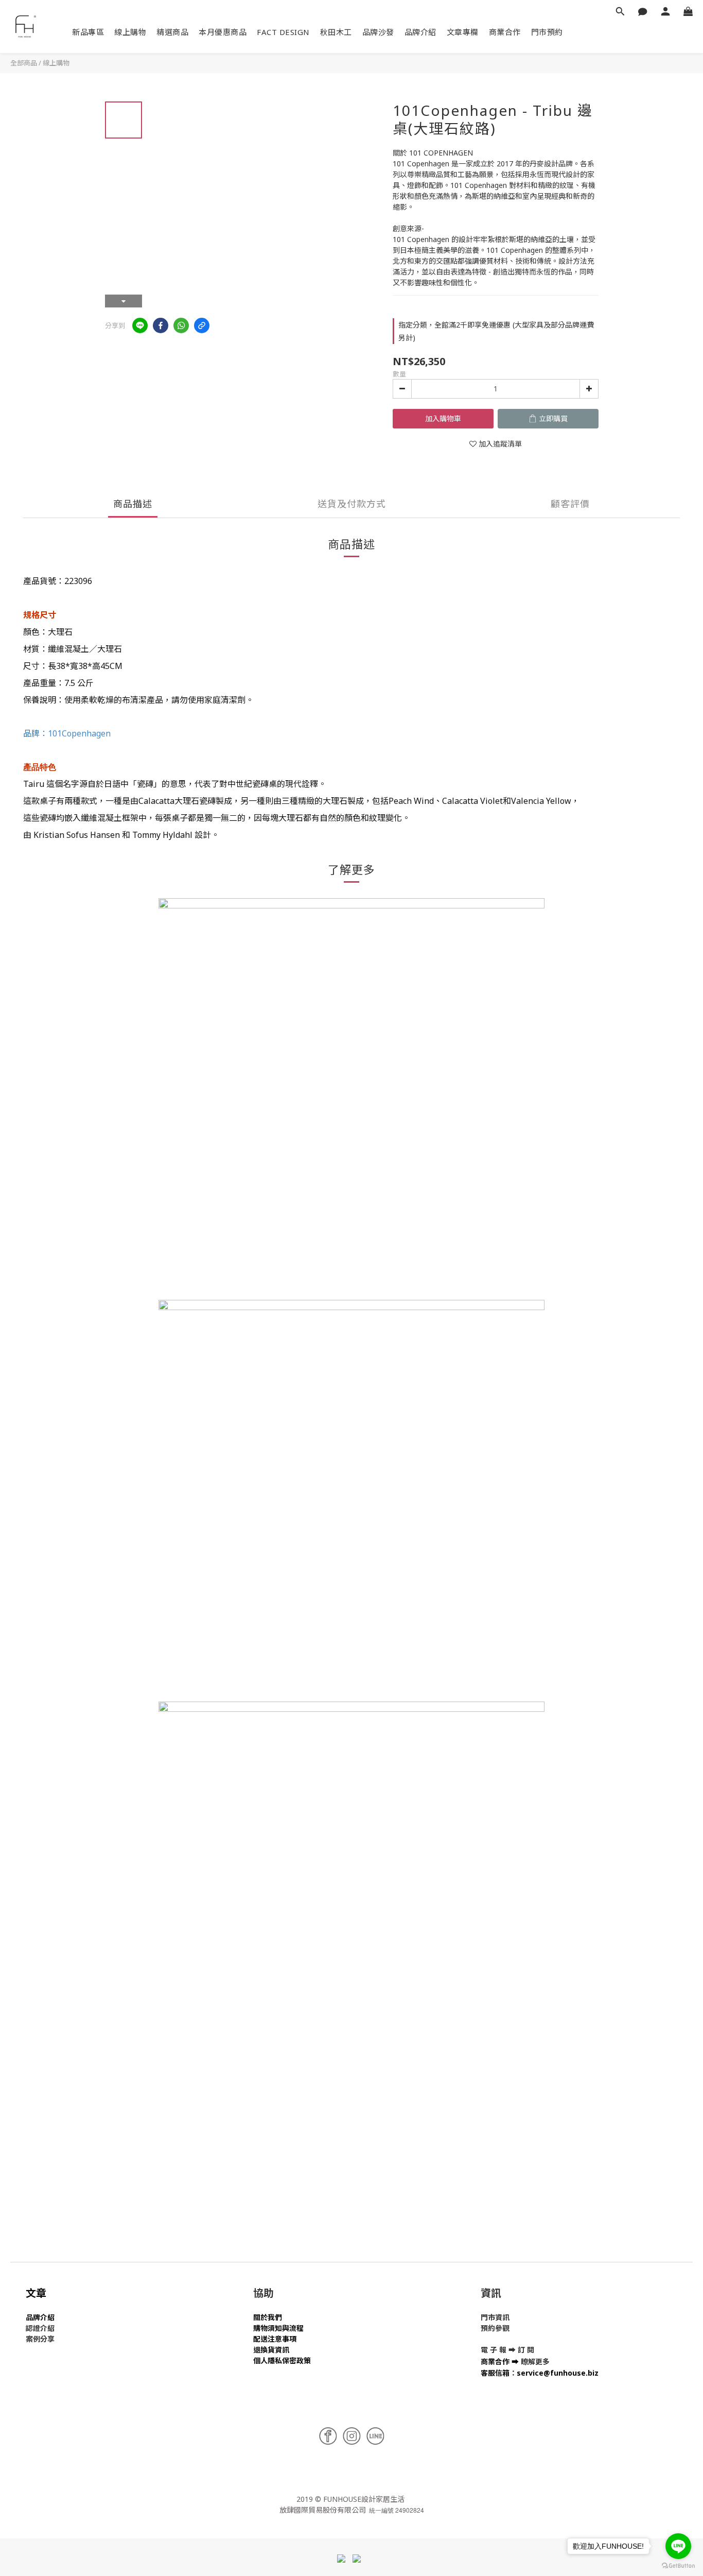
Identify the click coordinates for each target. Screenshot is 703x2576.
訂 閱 (526, 2350)
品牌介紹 (420, 32)
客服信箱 (495, 2373)
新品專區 (88, 32)
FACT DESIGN (283, 32)
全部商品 (24, 63)
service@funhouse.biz (558, 2373)
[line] (140, 325)
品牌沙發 (378, 32)
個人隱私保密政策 (282, 2360)
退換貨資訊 (271, 2350)
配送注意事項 (275, 2339)
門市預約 (547, 32)
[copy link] (202, 325)
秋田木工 (336, 32)
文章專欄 (463, 32)
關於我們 (268, 2317)
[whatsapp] (181, 325)
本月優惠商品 (223, 32)
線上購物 (130, 32)
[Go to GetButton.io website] (678, 2566)
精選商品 (172, 32)
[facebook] (161, 325)
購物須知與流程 (278, 2328)
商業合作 (505, 32)
